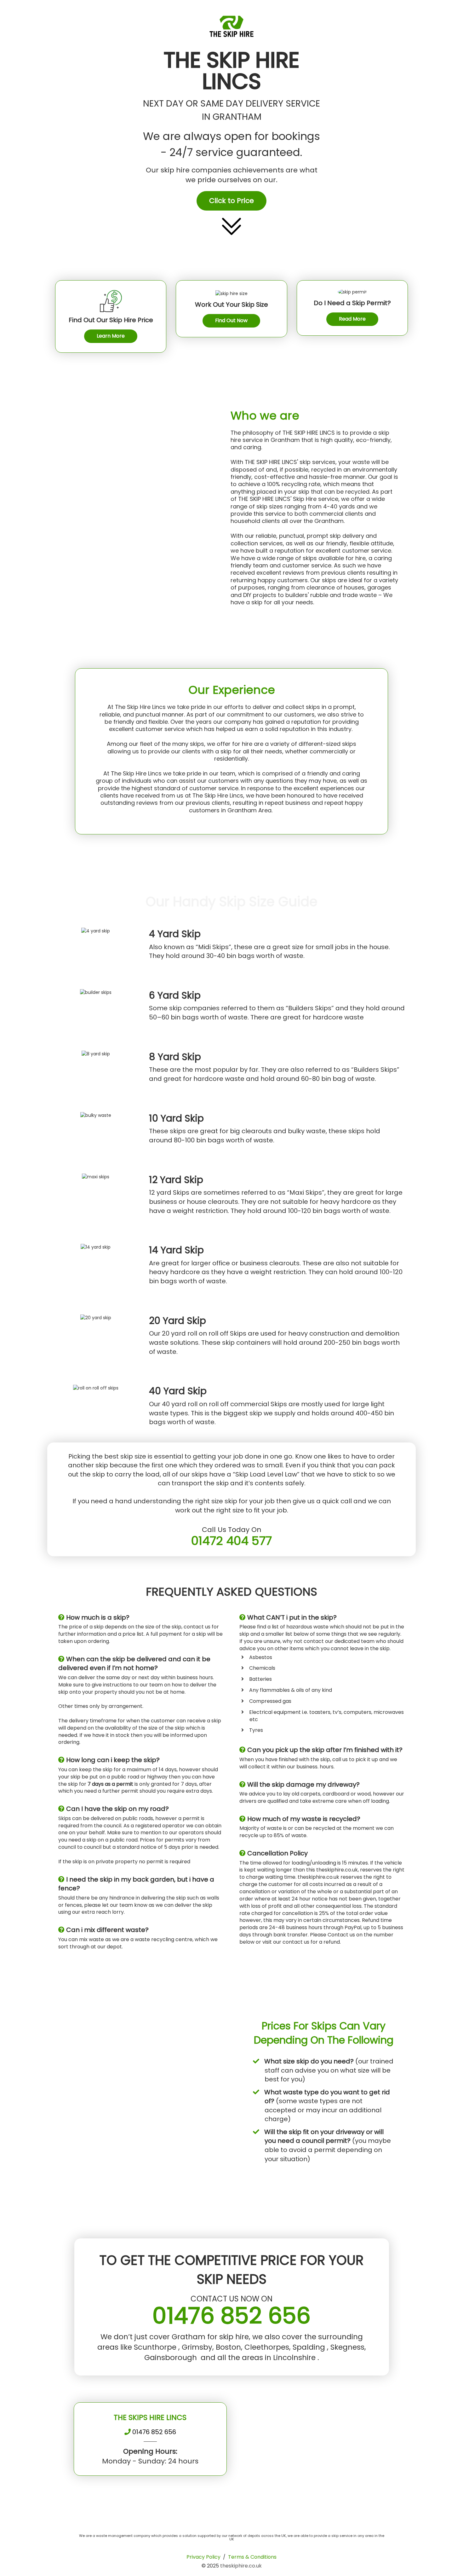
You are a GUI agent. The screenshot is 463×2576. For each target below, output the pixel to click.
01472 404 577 (231, 1541)
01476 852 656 (231, 2315)
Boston (228, 2347)
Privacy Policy (203, 2557)
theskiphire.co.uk (241, 2566)
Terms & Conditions (252, 2557)
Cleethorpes (267, 2347)
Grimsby (197, 2347)
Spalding (310, 2347)
